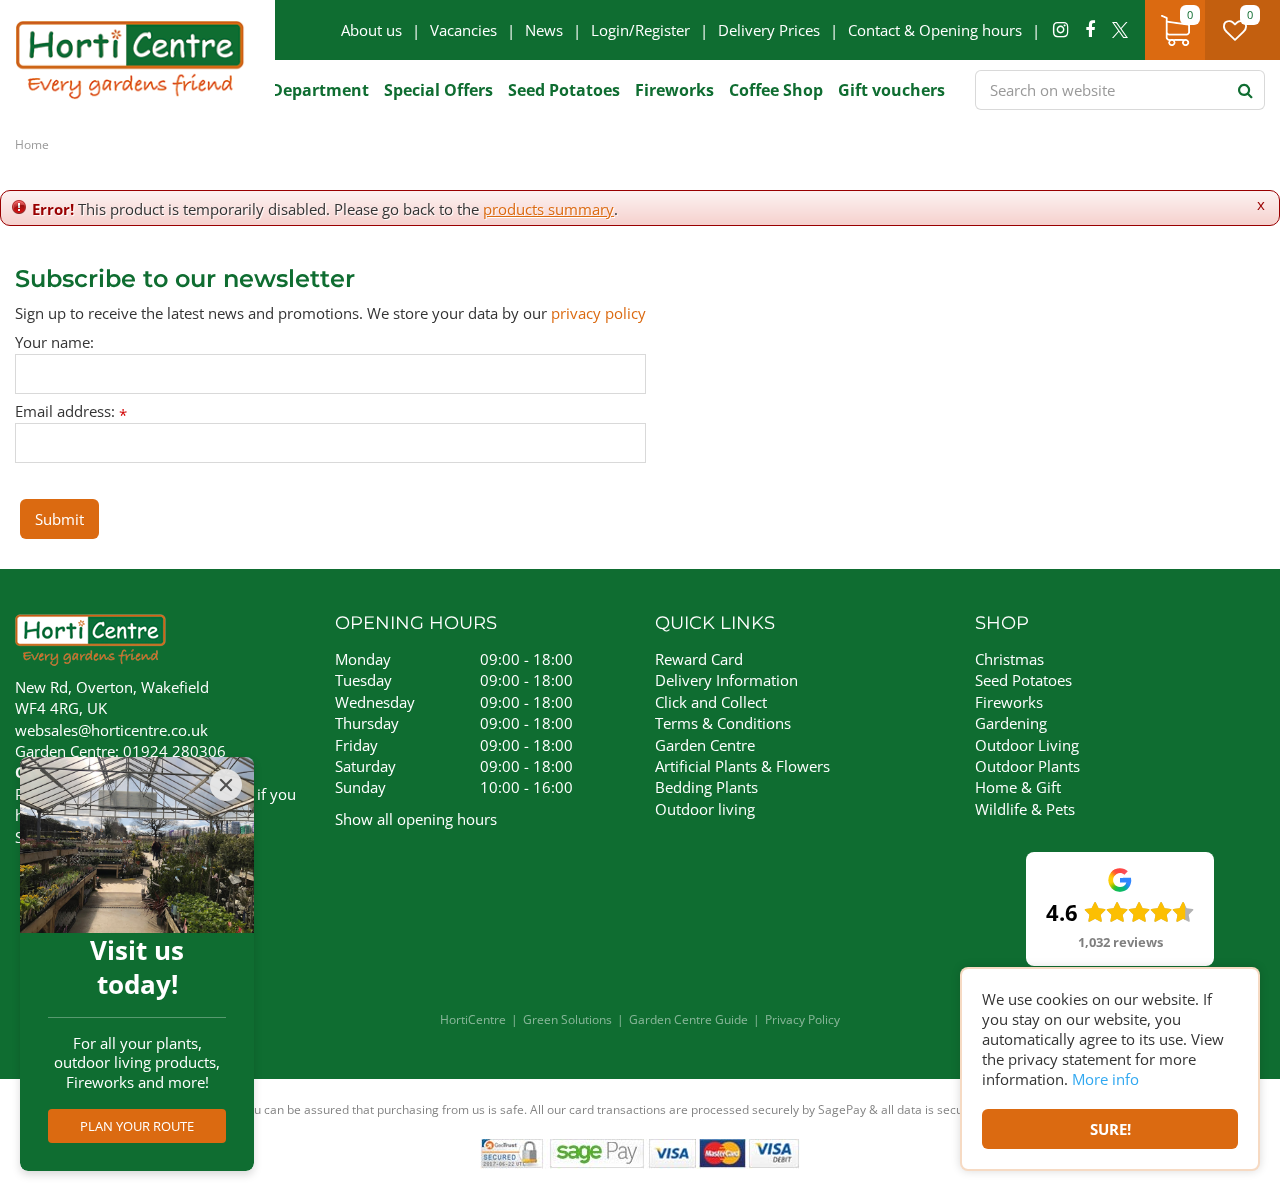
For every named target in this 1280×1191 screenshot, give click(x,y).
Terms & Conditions (723, 723)
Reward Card (699, 659)
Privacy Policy (802, 1019)
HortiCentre (473, 1019)
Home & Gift (1018, 787)
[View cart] (1175, 30)
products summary (548, 209)
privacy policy (598, 313)
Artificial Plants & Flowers (742, 766)
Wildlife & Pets (1025, 809)
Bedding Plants (706, 787)
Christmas (1009, 659)
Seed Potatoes (1023, 680)
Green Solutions (567, 1019)
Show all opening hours (416, 819)
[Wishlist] (1235, 30)
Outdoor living (705, 809)
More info (1105, 1079)
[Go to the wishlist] (1242, 30)
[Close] (226, 785)
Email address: (71, 411)
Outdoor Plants (1027, 766)
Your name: (54, 342)
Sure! (1110, 1129)
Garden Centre (705, 745)
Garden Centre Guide (688, 1019)
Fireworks (1009, 702)
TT (1120, 30)
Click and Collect (711, 702)
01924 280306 (174, 751)
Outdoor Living (1027, 745)
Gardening (1011, 723)
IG (1060, 30)
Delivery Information (726, 680)
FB (1090, 30)
